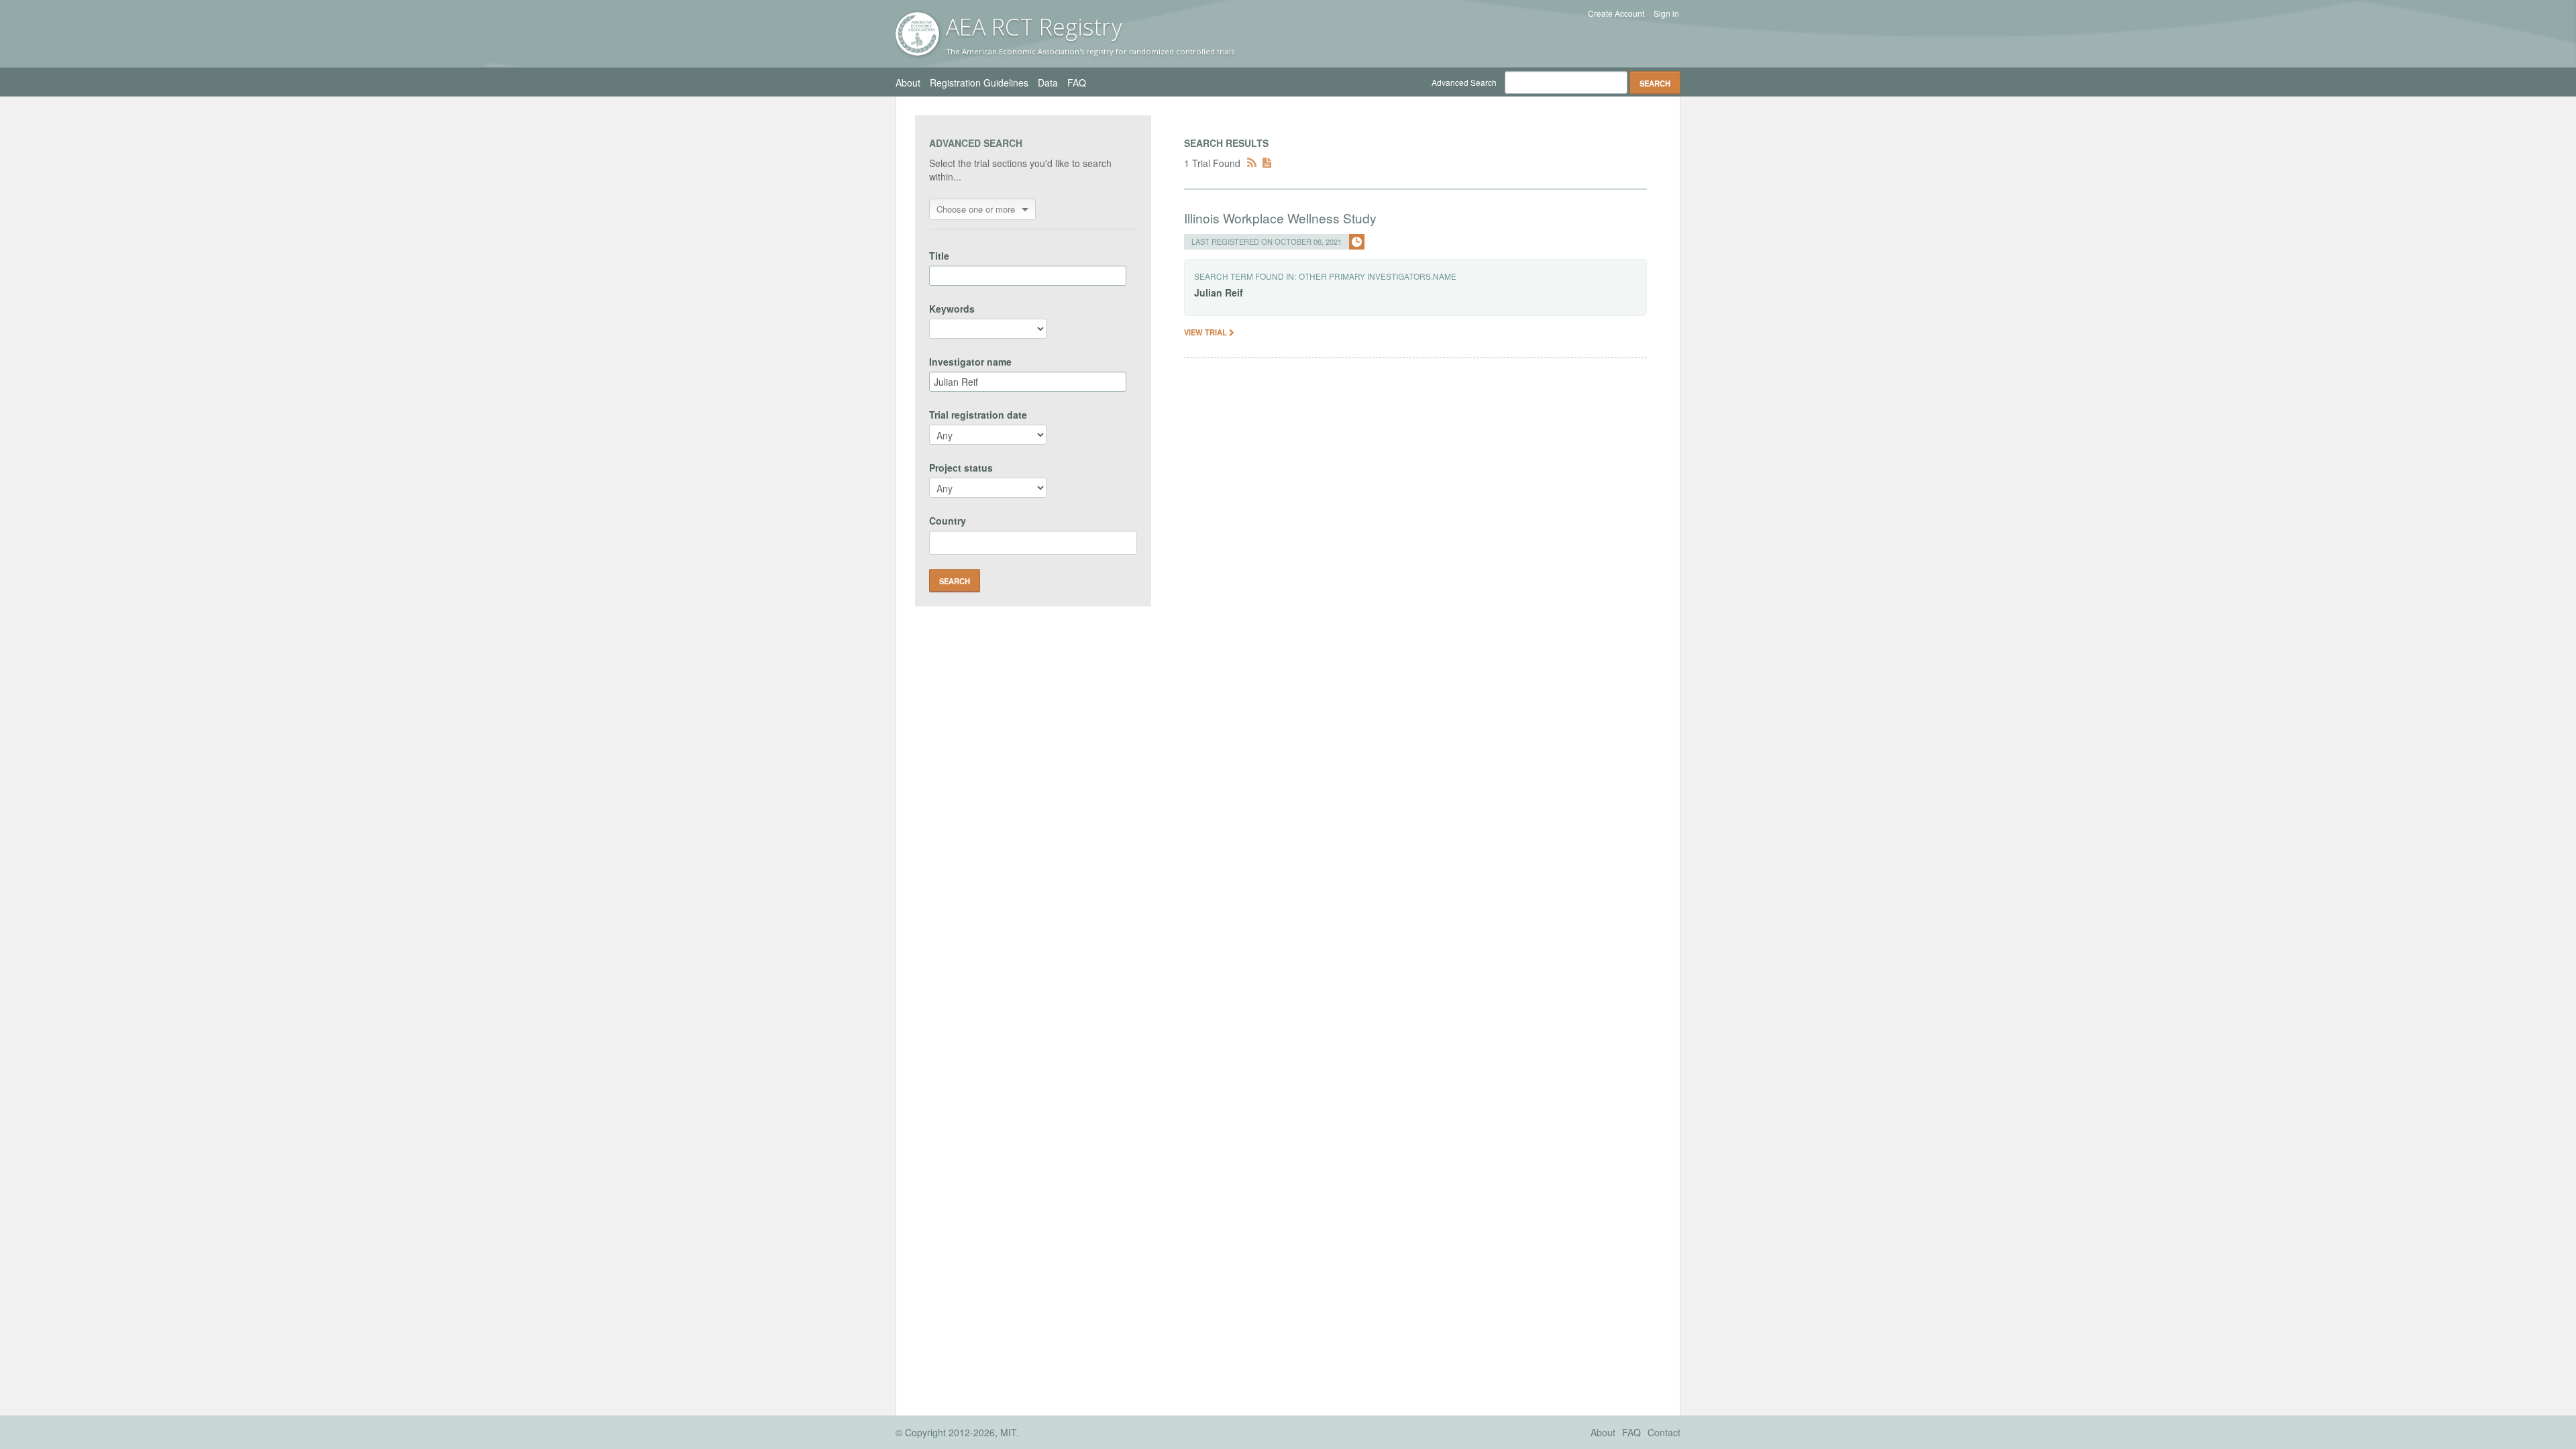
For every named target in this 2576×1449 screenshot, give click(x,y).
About (908, 83)
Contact (1664, 1432)
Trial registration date (978, 415)
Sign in (1666, 13)
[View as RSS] (1252, 163)
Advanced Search (1464, 82)
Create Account (1616, 13)
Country (948, 521)
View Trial (1206, 332)
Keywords (952, 309)
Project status (961, 468)
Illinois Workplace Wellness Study (1280, 218)
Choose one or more (976, 209)
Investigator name (970, 362)
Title (939, 256)
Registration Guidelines (979, 83)
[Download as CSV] (1267, 163)
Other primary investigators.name (1378, 276)
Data (1048, 83)
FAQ (1077, 83)
